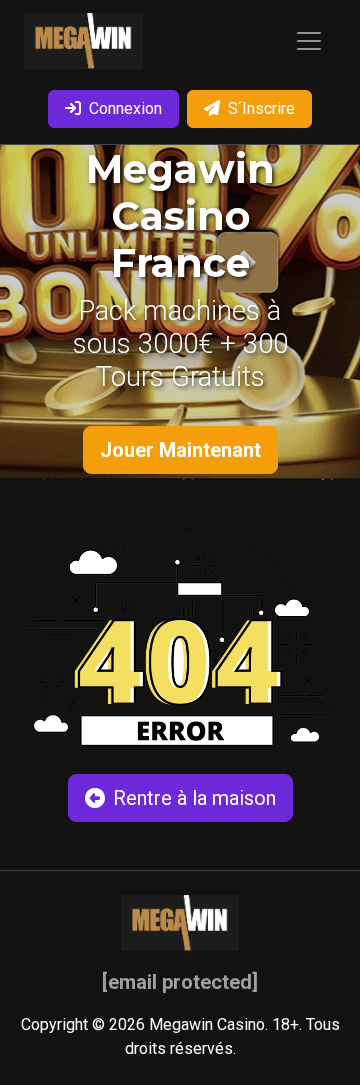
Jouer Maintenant (180, 450)
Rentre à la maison (194, 798)
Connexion (125, 108)
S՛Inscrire (261, 108)
